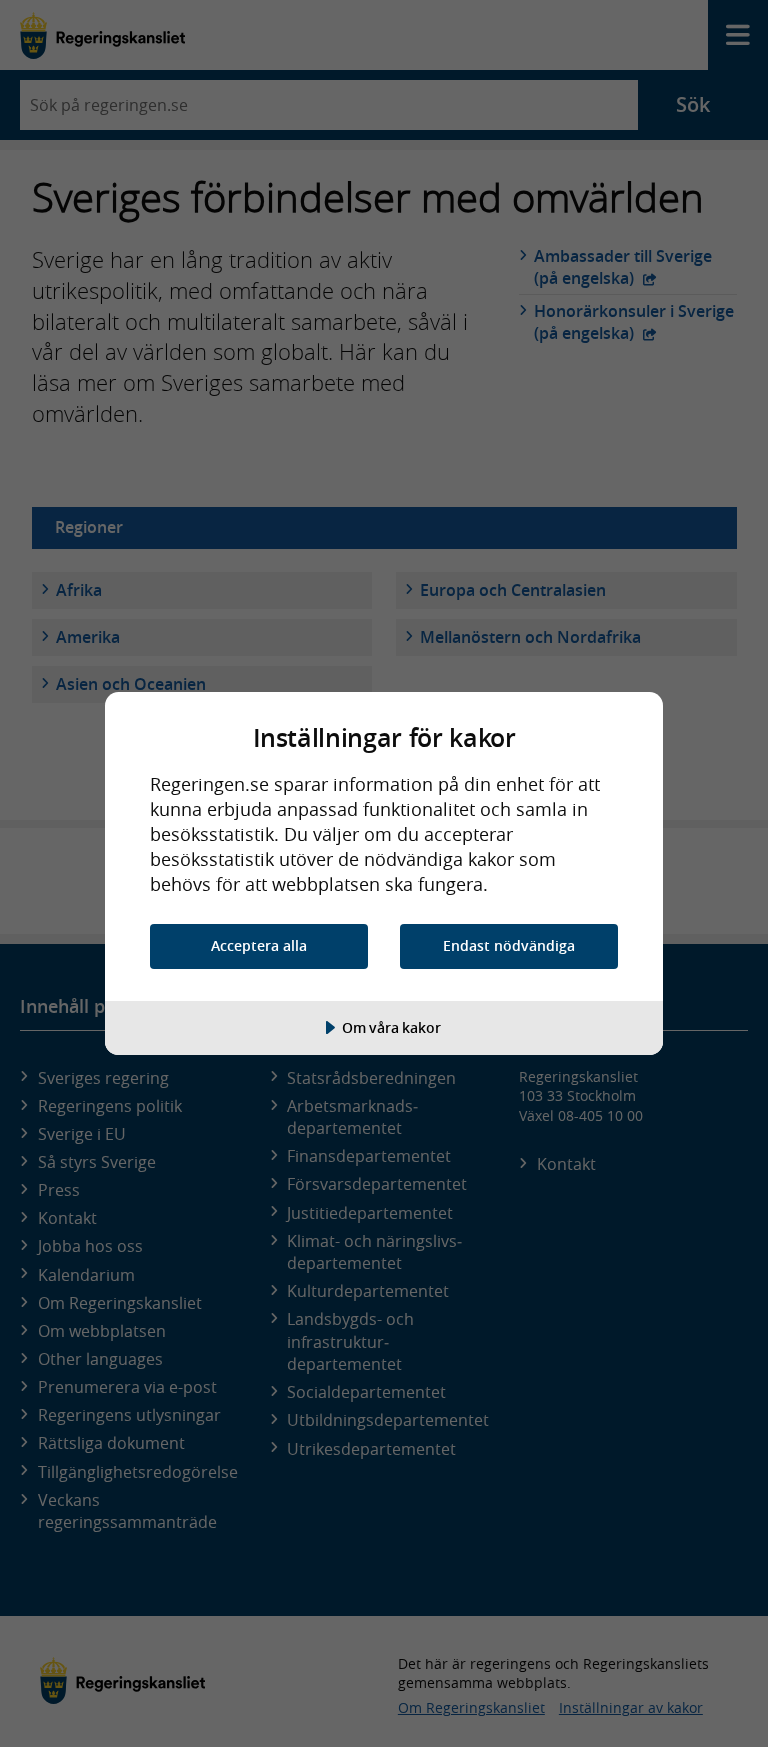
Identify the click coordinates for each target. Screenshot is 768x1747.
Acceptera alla (259, 945)
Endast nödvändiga (509, 945)
